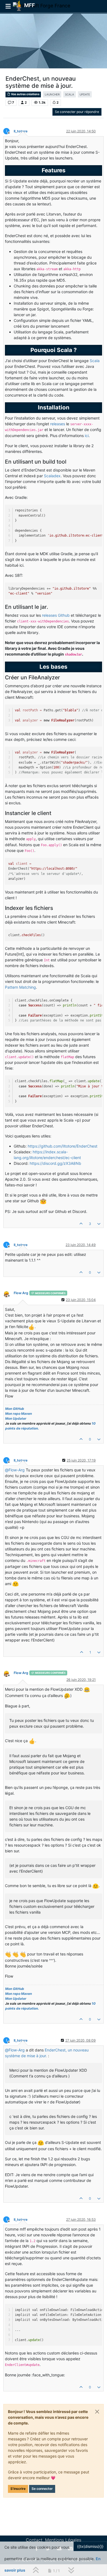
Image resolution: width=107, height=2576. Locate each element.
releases (58, 424)
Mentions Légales (63, 2540)
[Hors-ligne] (9, 1293)
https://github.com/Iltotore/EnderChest (63, 1146)
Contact (34, 2540)
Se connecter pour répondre (77, 112)
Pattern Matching (20, 987)
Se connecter (42, 2489)
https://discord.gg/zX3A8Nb (55, 1163)
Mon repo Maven (19, 1414)
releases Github (56, 615)
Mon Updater (16, 1418)
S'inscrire (18, 2489)
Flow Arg (21, 1293)
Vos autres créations (25, 94)
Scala (95, 361)
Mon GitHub (15, 1409)
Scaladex (52, 476)
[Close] (97, 2412)
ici (87, 436)
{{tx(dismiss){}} (90, 2546)
